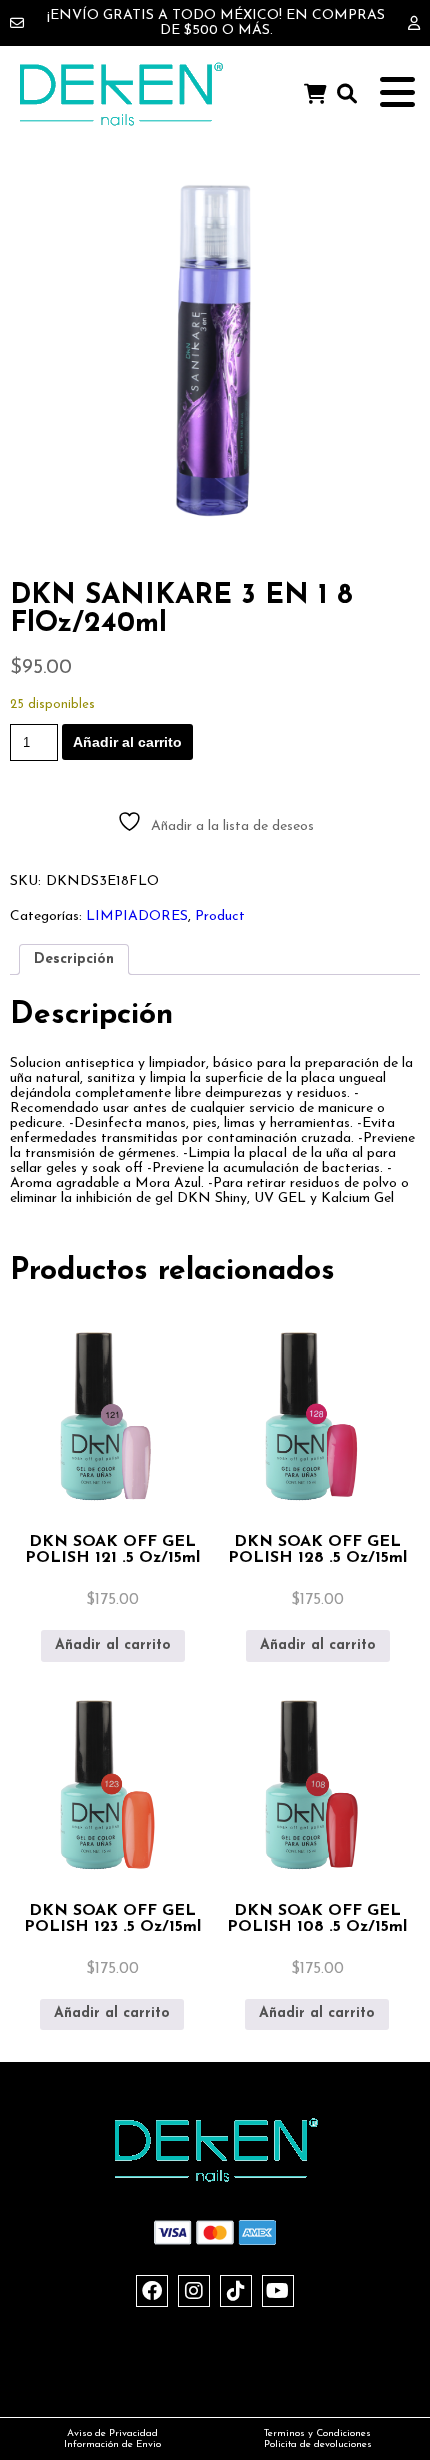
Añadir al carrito (127, 742)
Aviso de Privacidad (112, 2433)
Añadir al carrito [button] (113, 1645)
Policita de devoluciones (318, 2444)
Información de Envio (112, 2444)
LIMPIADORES (137, 916)
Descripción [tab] (74, 959)
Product (220, 916)
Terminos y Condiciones (317, 2433)
